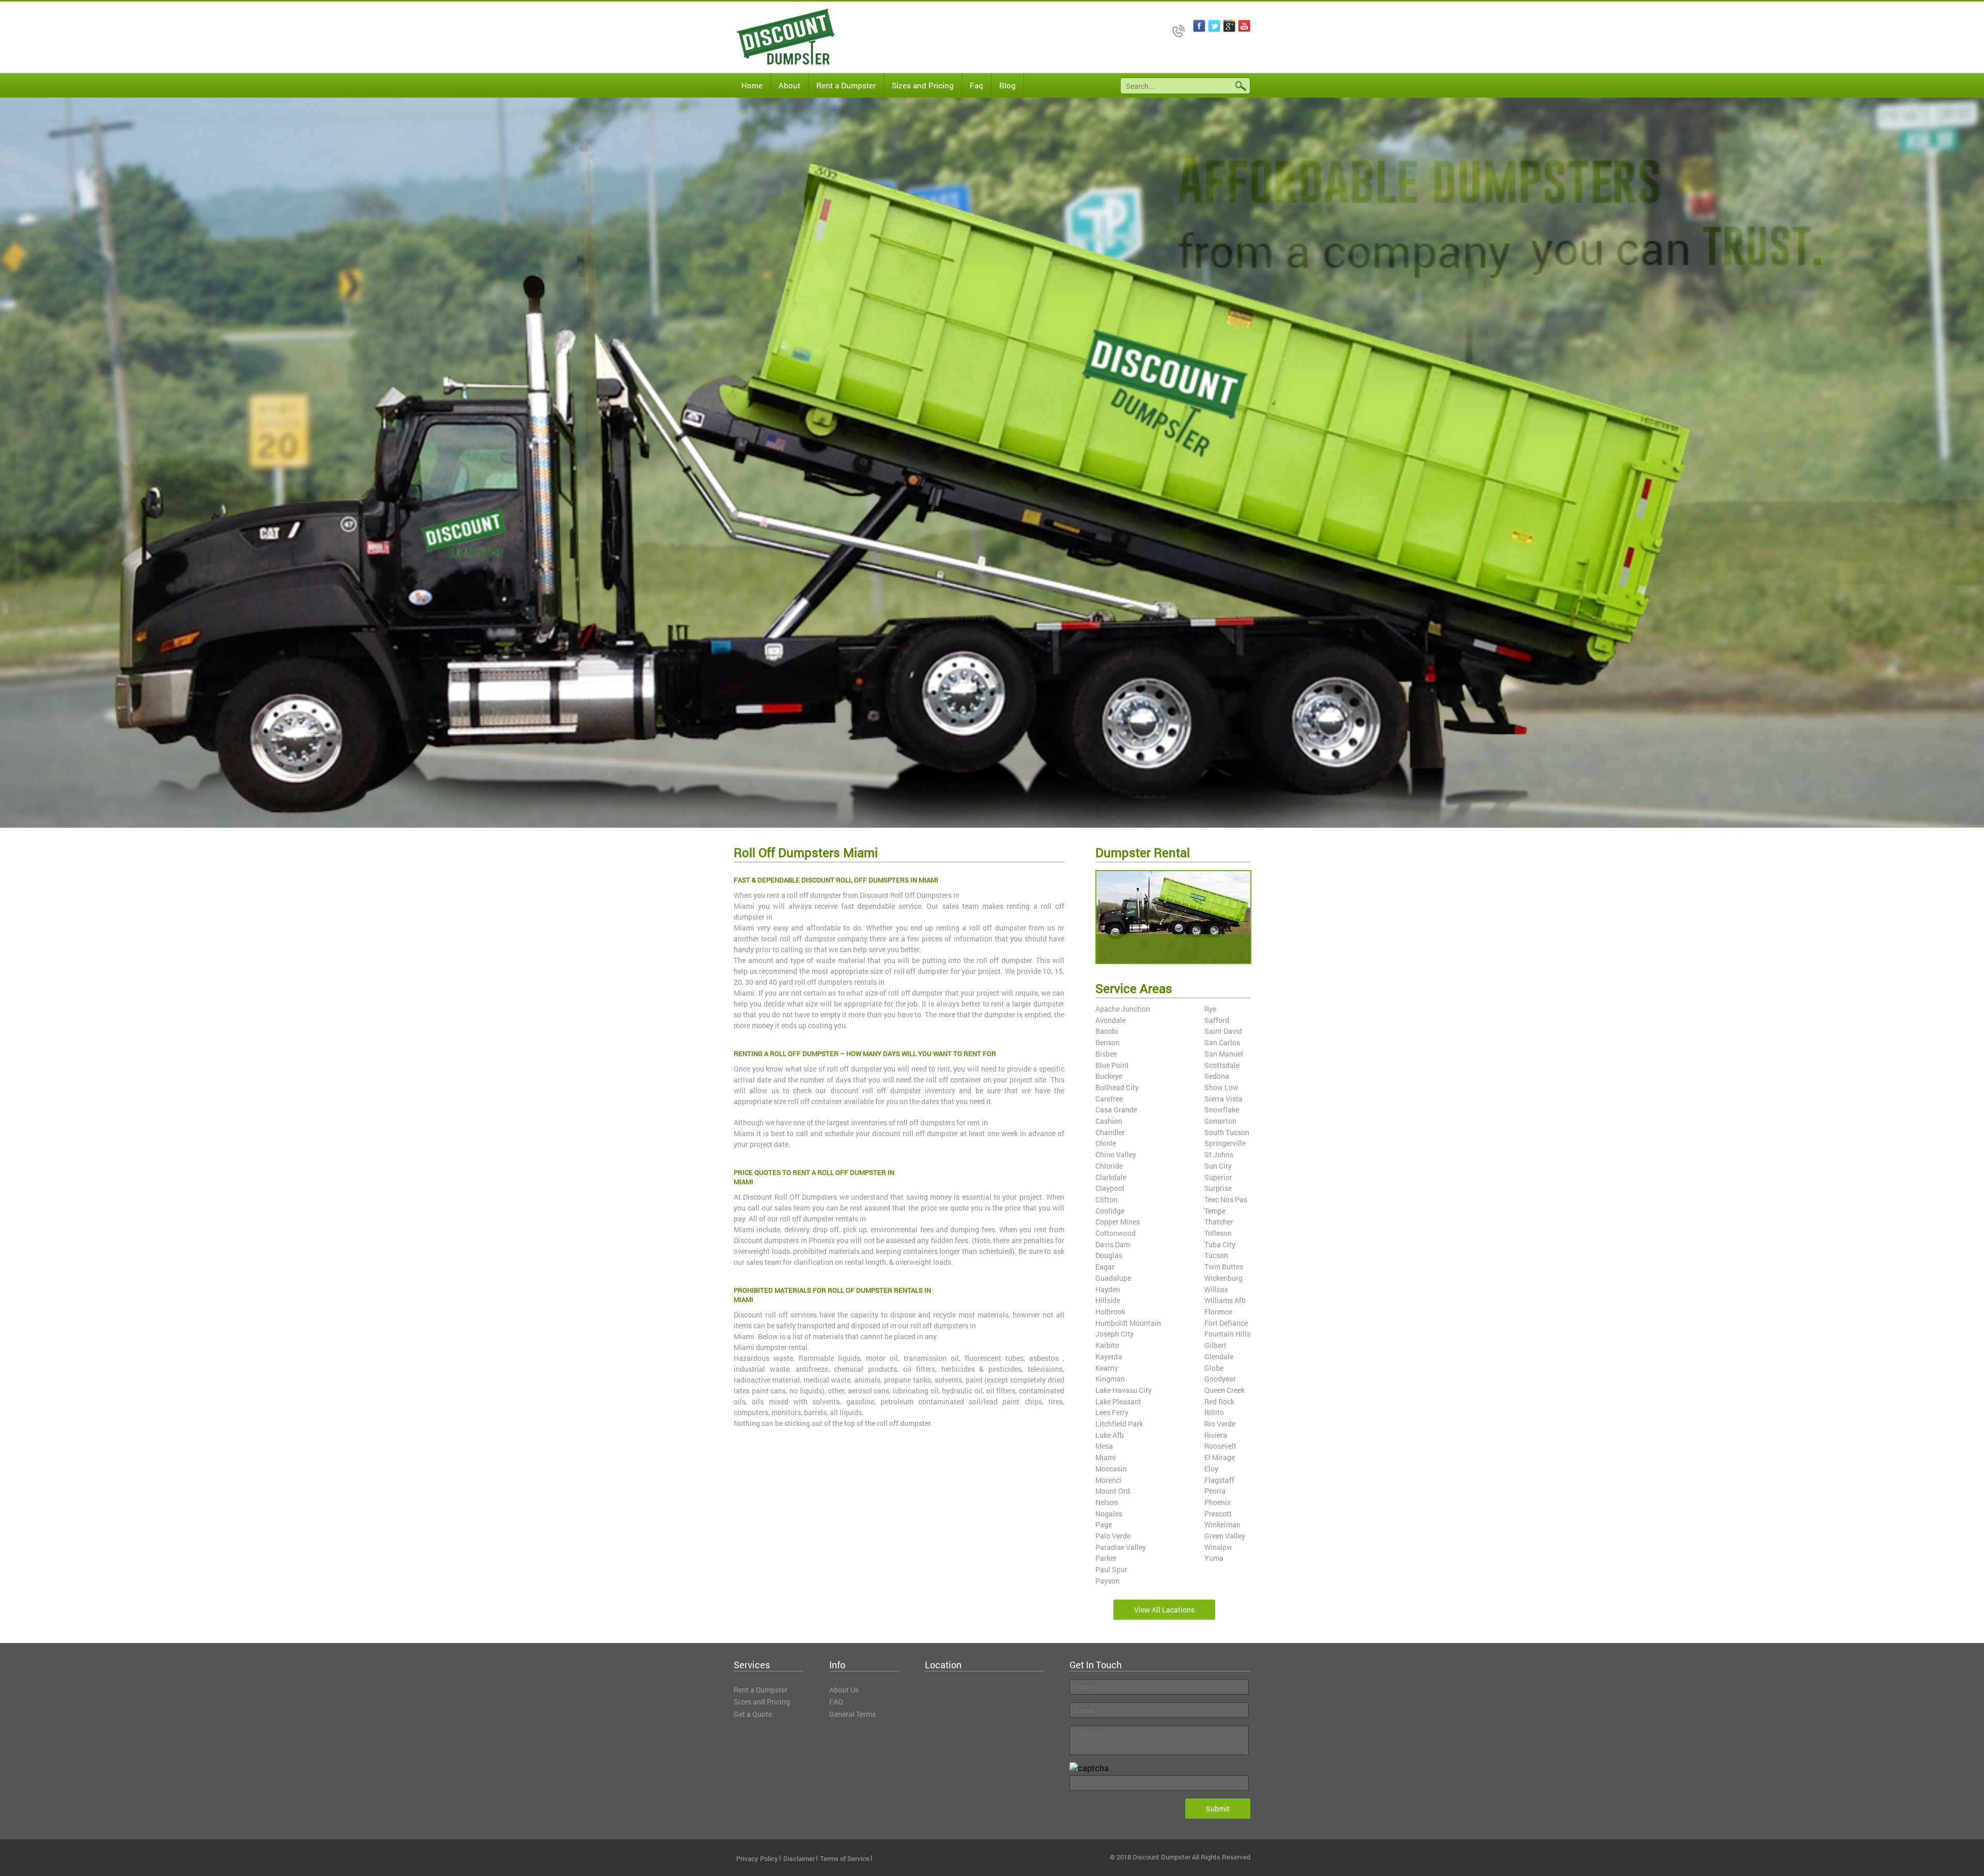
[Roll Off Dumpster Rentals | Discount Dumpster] (778, 37)
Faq (977, 85)
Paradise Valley (1121, 1547)
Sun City (1218, 1166)
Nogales (1109, 1514)
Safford (1217, 1020)
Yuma (1214, 1558)
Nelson (1107, 1502)
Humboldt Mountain (1128, 1323)
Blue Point (1112, 1065)
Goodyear (1220, 1379)
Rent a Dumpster (846, 85)
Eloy (1211, 1469)
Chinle (1106, 1143)
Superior (1218, 1177)
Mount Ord (1113, 1491)
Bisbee (1106, 1054)
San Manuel (1224, 1054)
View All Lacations (1164, 1610)
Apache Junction (1123, 1009)
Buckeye (1109, 1076)
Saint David (1223, 1031)
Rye (1210, 1009)
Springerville (1225, 1143)
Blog (1008, 85)
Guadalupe (1113, 1278)
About (789, 85)
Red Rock (1219, 1401)
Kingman (1110, 1379)
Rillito (1214, 1412)
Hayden (1108, 1289)
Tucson (1216, 1255)
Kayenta (1109, 1356)
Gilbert (1215, 1345)
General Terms (853, 1714)
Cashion (1109, 1121)
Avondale (1111, 1020)
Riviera (1216, 1435)
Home (752, 85)
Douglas (1109, 1255)
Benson (1107, 1042)
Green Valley (1225, 1536)
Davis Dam (1113, 1244)
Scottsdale (1222, 1065)
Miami (1106, 1457)
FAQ (836, 1702)
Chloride (1109, 1166)
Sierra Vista (1223, 1099)
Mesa (1104, 1446)
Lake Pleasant (1118, 1401)
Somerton (1220, 1121)
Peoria (1215, 1491)
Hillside (1108, 1300)
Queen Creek (1225, 1390)
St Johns (1219, 1154)
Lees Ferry (1112, 1412)
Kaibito (1107, 1345)
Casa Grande (1116, 1110)
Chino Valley (1116, 1154)
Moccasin (1111, 1469)
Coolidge (1110, 1211)
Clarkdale (1111, 1177)
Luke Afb (1110, 1435)
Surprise (1218, 1188)
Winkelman (1222, 1524)
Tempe (1215, 1211)
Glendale (1219, 1356)
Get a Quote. (754, 1714)
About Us (844, 1690)
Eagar (1105, 1267)
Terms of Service (845, 1858)
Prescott (1218, 1514)
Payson (1107, 1581)
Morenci (1109, 1480)
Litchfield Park (1119, 1424)
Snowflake (1222, 1110)
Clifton (1106, 1199)
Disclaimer (799, 1858)
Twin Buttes (1224, 1267)
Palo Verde (1113, 1536)
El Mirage (1220, 1457)
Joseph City (1114, 1334)
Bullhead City (1117, 1087)
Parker (1106, 1558)
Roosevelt (1220, 1446)
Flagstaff (1219, 1480)
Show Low (1221, 1087)
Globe (1214, 1368)
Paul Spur (1111, 1569)
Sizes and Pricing (923, 85)
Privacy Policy (757, 1858)
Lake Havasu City (1123, 1390)
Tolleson (1218, 1233)
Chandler (1110, 1132)
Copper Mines (1118, 1222)
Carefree (1109, 1099)
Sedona (1217, 1076)
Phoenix (1218, 1502)
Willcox (1216, 1289)
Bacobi (1107, 1031)
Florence (1218, 1312)
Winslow (1218, 1547)
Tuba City (1220, 1244)
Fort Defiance (1226, 1323)
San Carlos (1222, 1042)
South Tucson (1227, 1132)
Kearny (1107, 1368)
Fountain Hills (1227, 1334)
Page (1104, 1524)
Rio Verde (1220, 1424)
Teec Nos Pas (1226, 1199)
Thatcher (1219, 1222)
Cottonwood (1115, 1233)
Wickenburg (1223, 1278)
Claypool (1110, 1188)
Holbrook (1110, 1312)
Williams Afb (1225, 1300)
